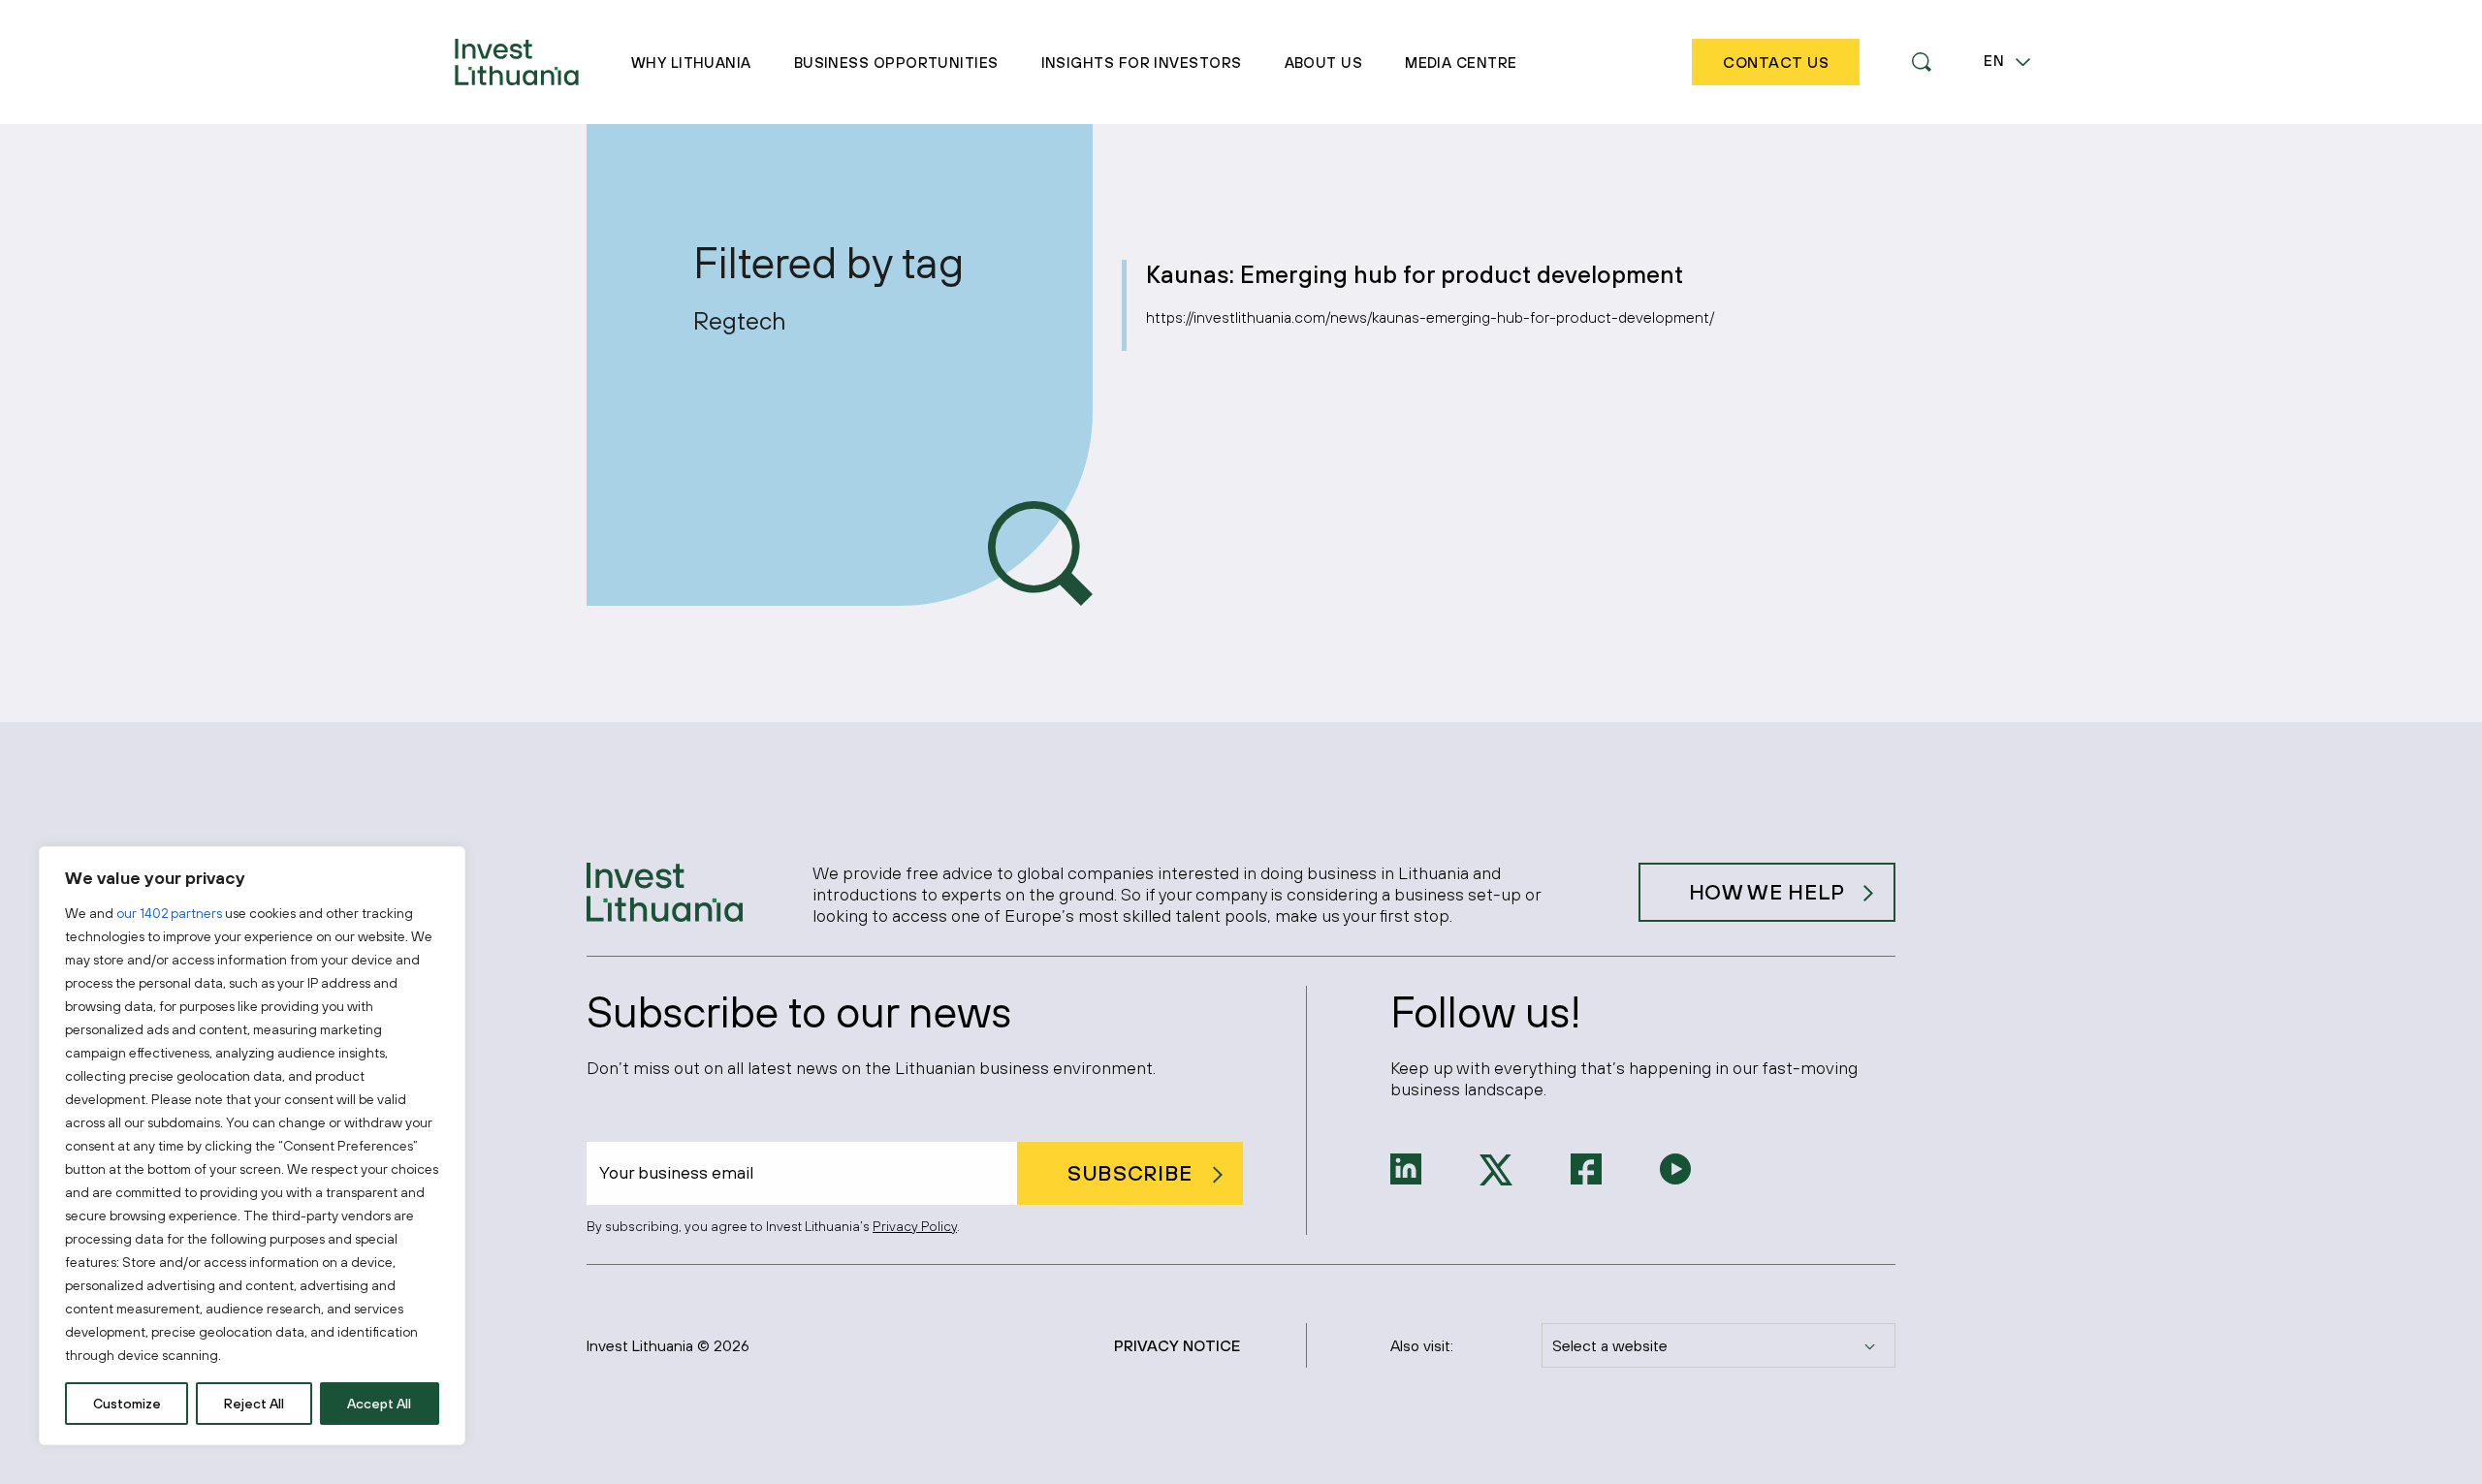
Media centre (1461, 63)
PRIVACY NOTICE (1177, 1345)
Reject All (254, 1404)
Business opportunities (896, 63)
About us (1324, 63)
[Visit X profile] (1496, 1168)
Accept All (379, 1404)
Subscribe (1130, 1173)
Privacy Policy (915, 1226)
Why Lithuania (691, 63)
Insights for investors (1142, 63)
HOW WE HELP (1767, 892)
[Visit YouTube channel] (1675, 1167)
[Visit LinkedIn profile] (1406, 1167)
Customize (127, 1404)
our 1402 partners (169, 913)
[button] (1922, 62)
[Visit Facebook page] (1586, 1167)
